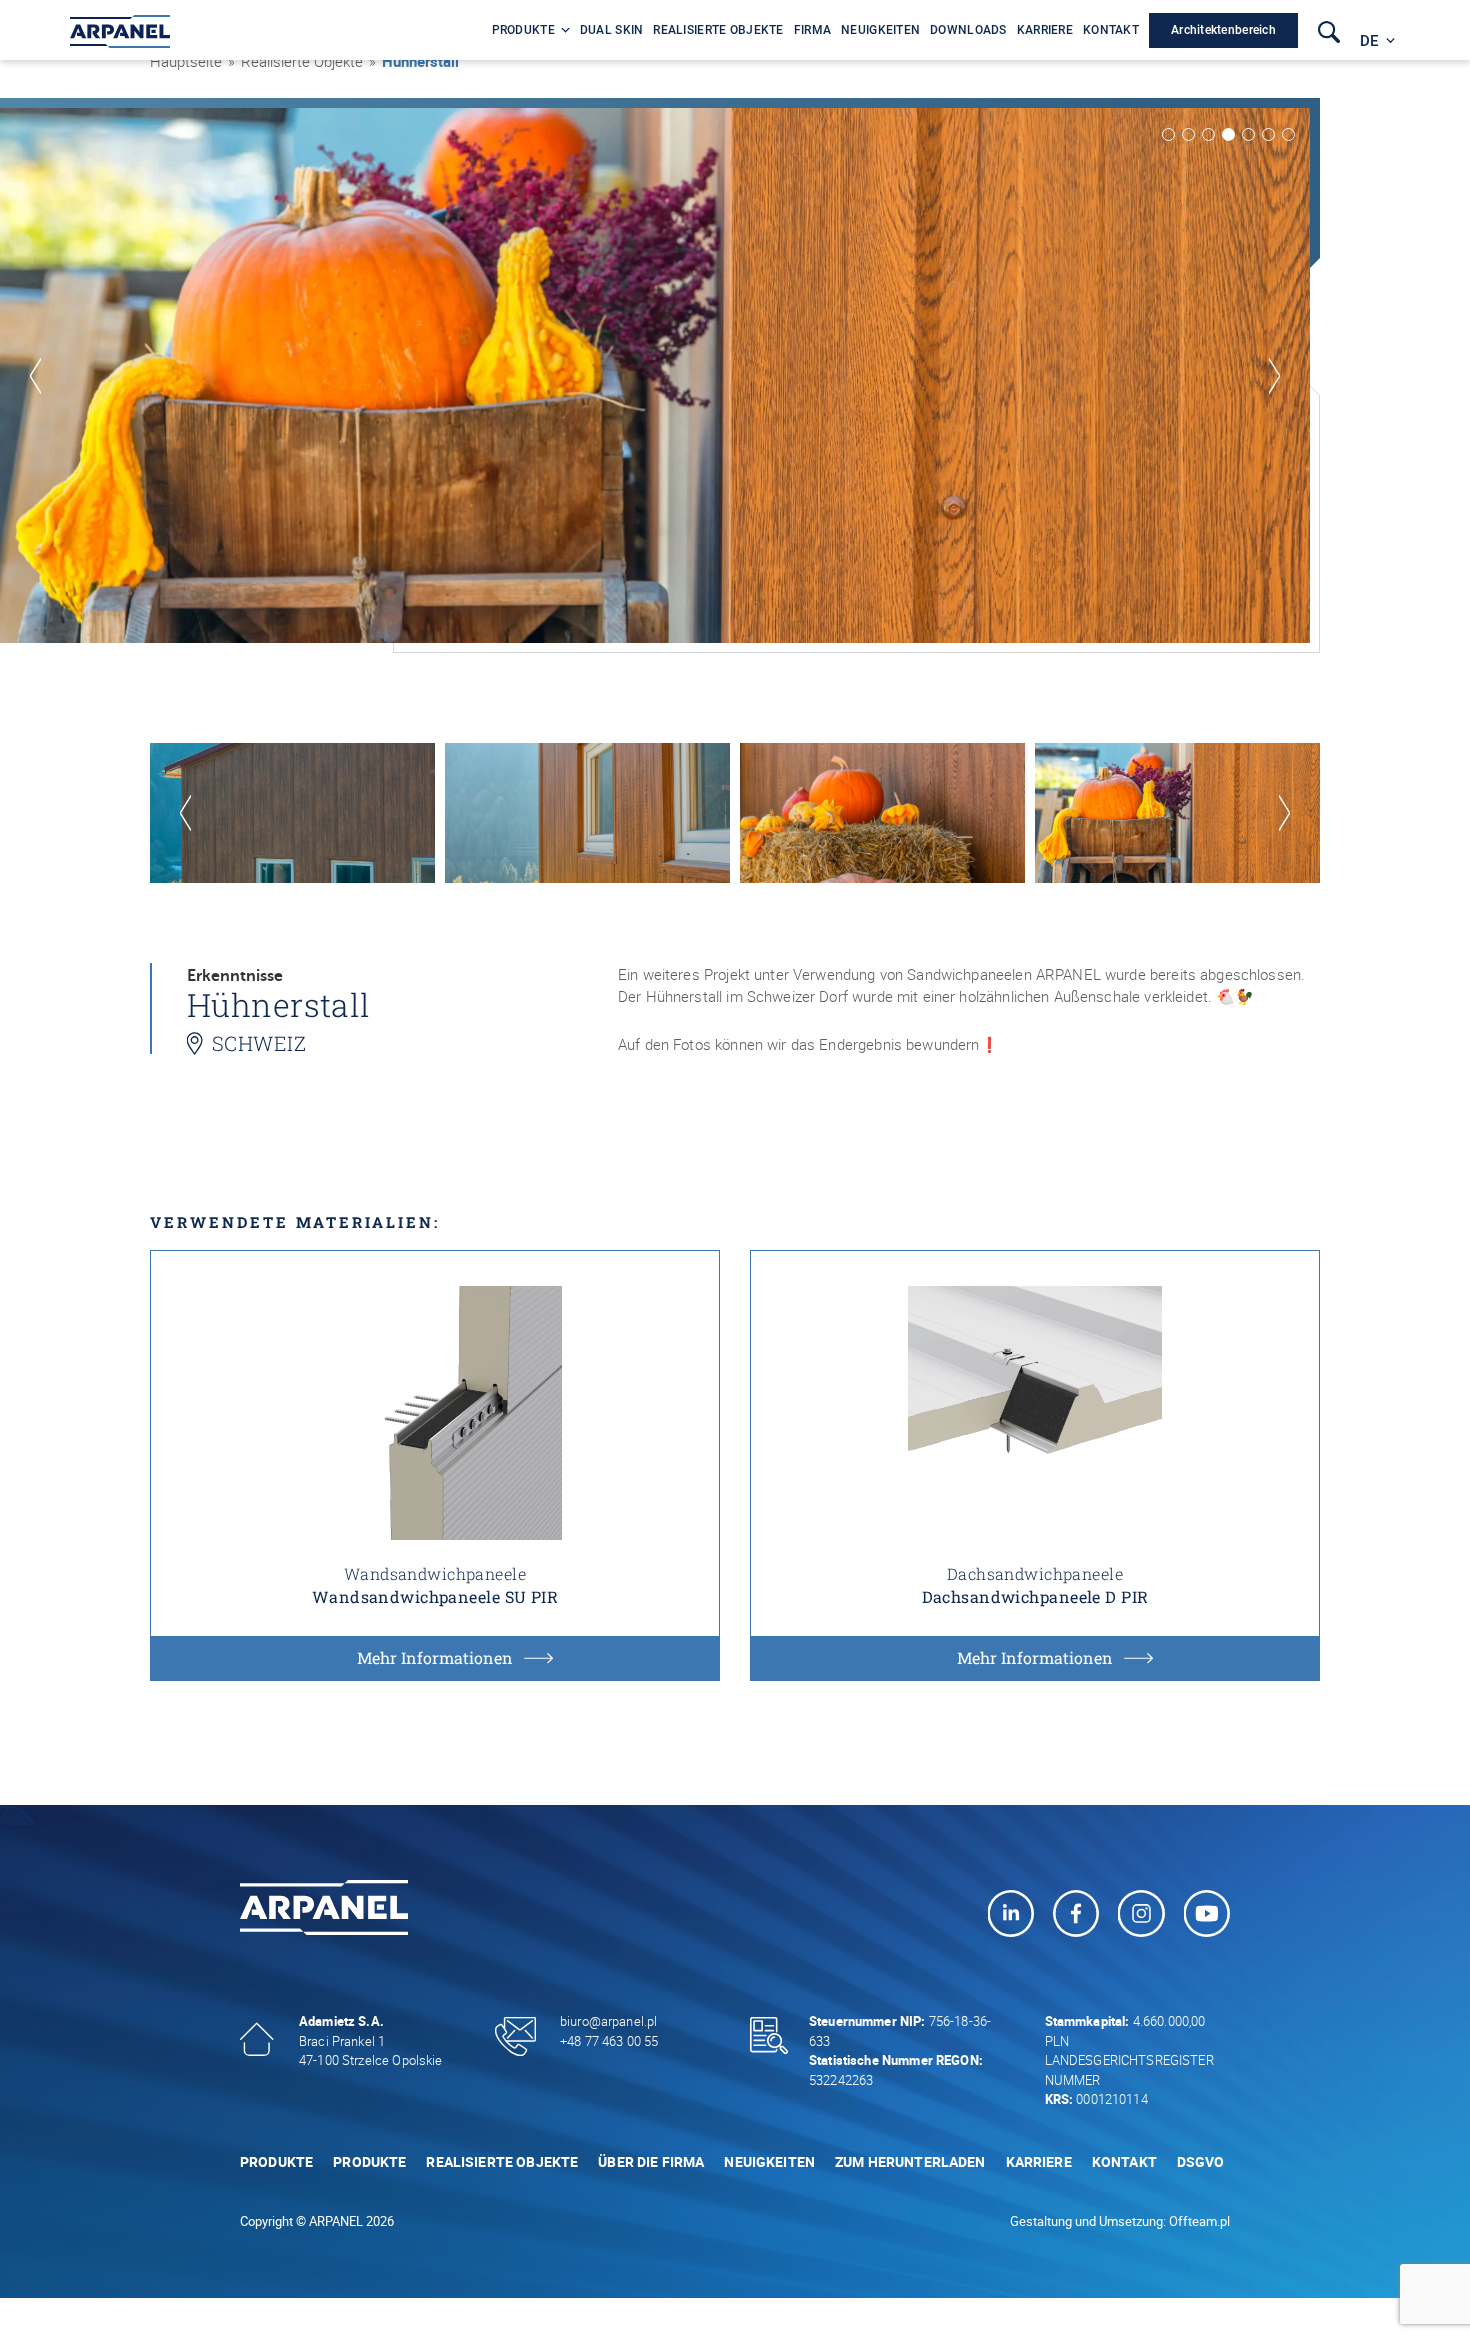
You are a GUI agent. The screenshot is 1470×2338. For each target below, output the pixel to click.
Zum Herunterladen (910, 2161)
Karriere (1039, 2161)
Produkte (276, 2161)
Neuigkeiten (769, 2161)
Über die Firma (651, 2161)
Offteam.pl (1199, 2221)
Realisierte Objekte (502, 2161)
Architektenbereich (1223, 30)
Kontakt (1124, 2161)
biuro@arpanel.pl (608, 2021)
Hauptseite (186, 61)
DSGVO (1201, 2161)
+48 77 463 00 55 (609, 2041)
